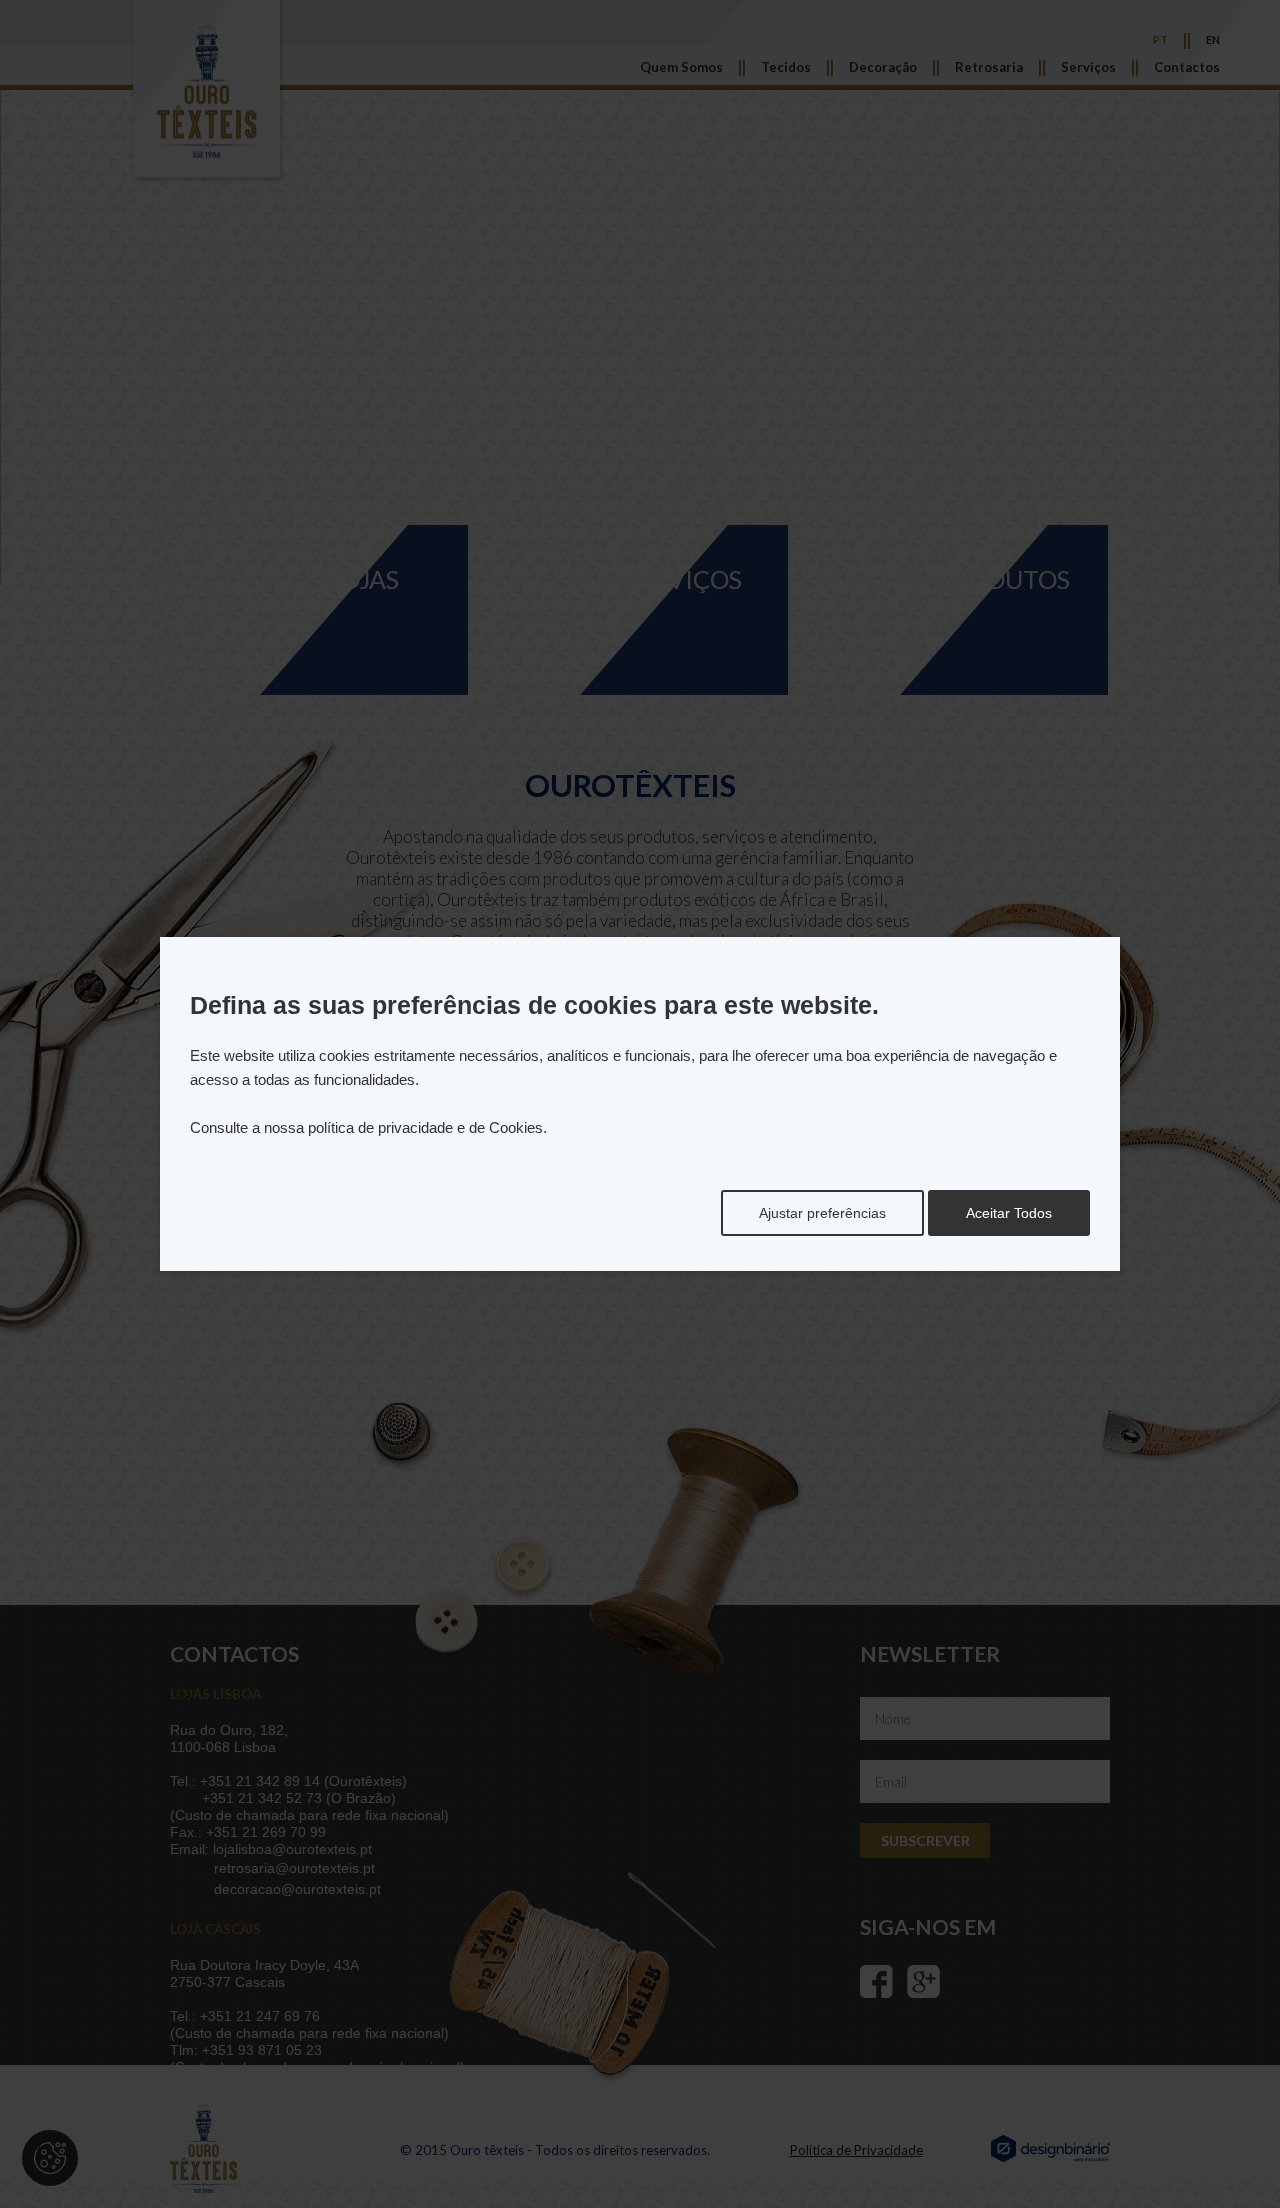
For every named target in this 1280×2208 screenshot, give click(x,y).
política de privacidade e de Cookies (425, 1127)
